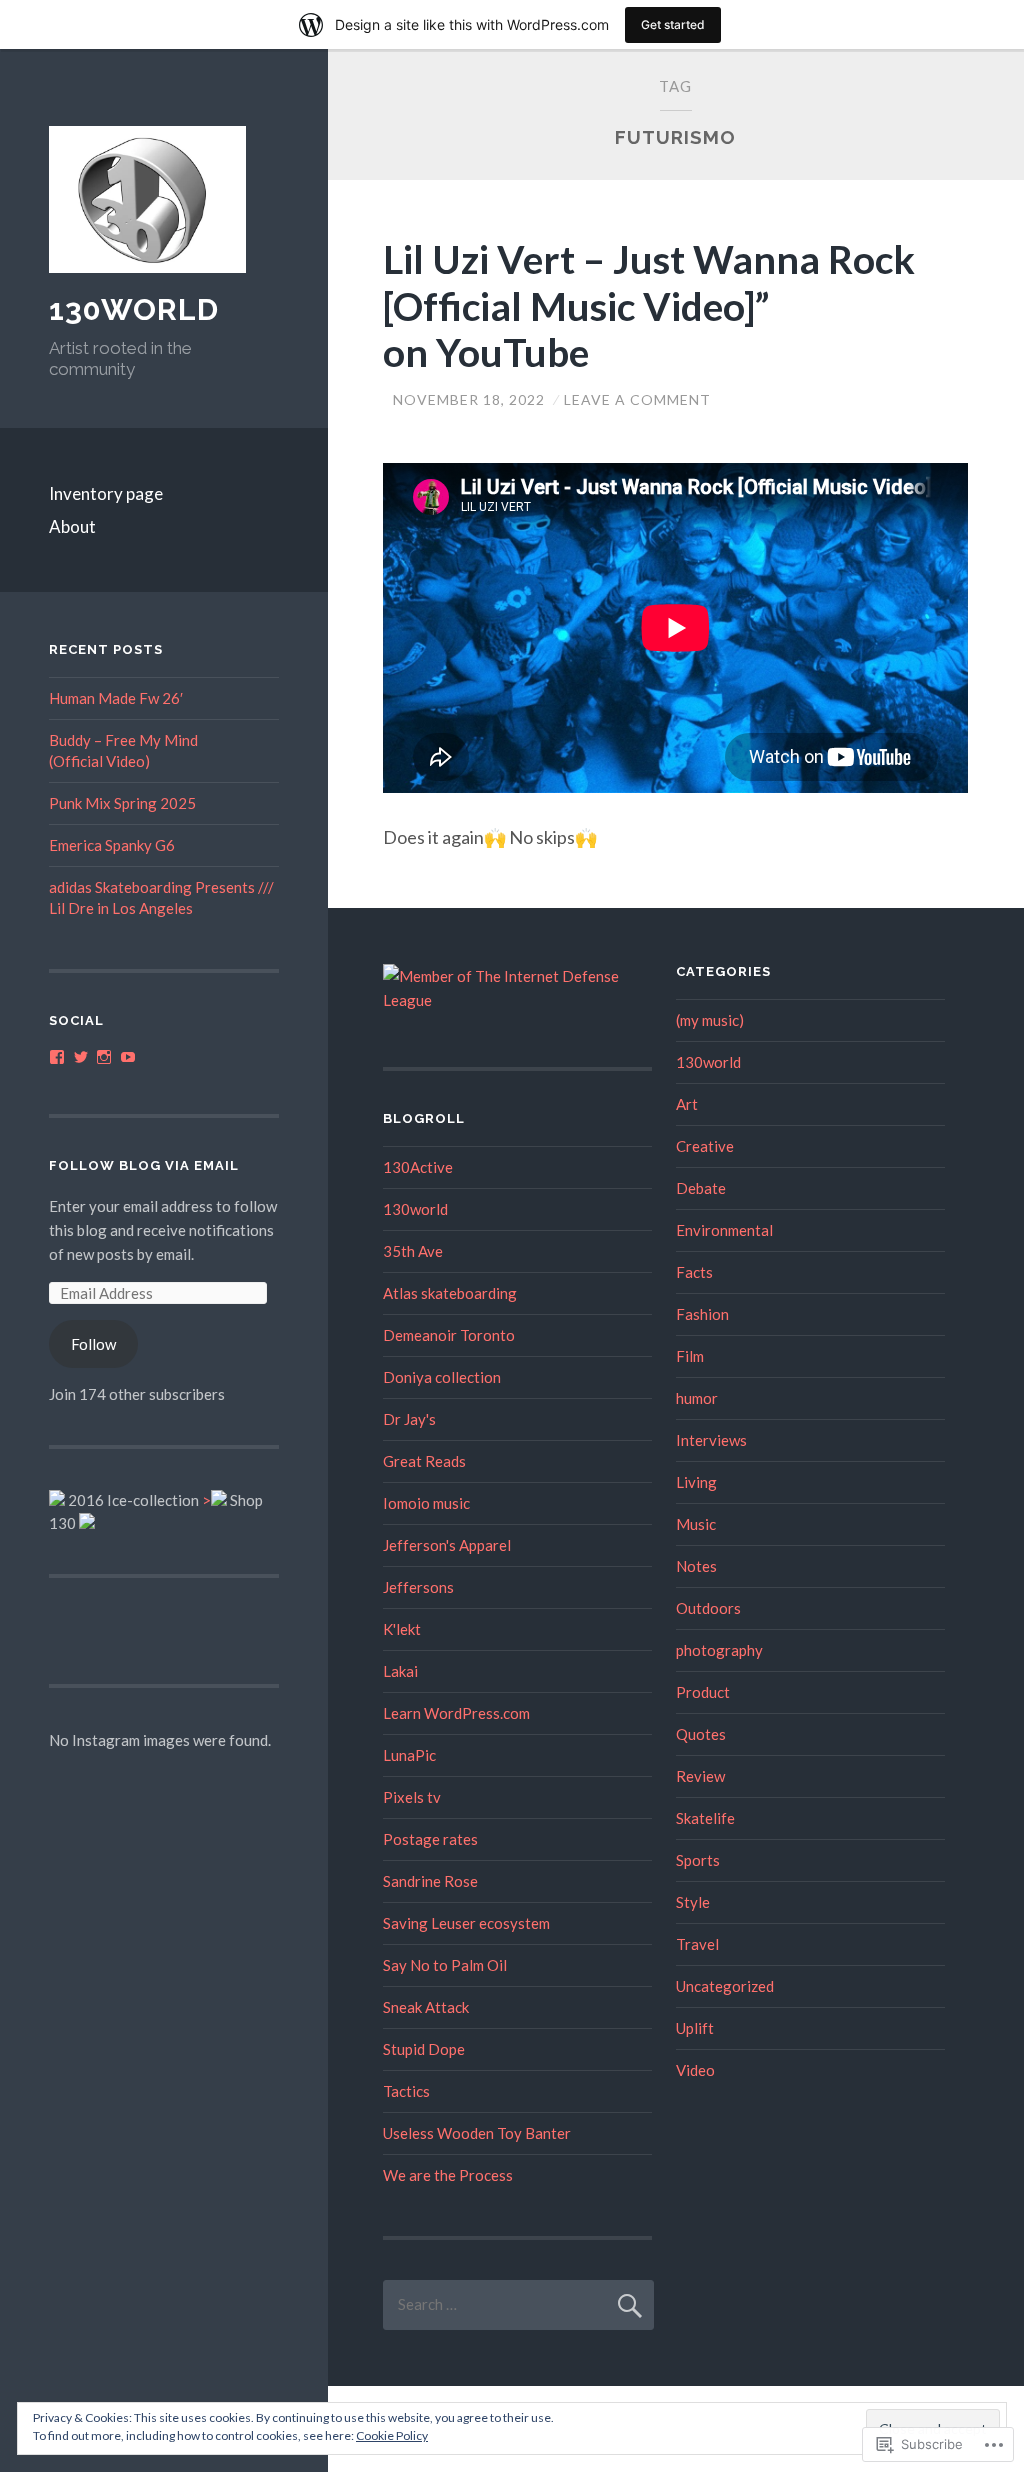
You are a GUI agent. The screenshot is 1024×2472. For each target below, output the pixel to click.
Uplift (695, 2028)
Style (693, 1902)
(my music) (710, 1020)
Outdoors (708, 1608)
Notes (696, 1566)
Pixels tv (412, 1797)
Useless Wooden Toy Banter (477, 2133)
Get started (673, 24)
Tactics (406, 2091)
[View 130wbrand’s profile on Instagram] (104, 1057)
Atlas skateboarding (450, 1293)
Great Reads (424, 1461)
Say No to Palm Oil (445, 1965)
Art (687, 1104)
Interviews (711, 1440)
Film (690, 1356)
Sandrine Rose (430, 1881)
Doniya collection (442, 1377)
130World (134, 309)
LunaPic (409, 1755)
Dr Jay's (409, 1419)
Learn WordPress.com (456, 1713)
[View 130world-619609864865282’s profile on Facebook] (57, 1057)
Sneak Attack (426, 2007)
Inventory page (106, 493)
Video (695, 2070)
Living (696, 1482)
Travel (697, 1944)
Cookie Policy (392, 2435)
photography (719, 1650)
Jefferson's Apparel (447, 1545)
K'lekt (402, 1629)
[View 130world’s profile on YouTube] (128, 1057)
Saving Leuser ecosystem (466, 1923)
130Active (418, 1167)
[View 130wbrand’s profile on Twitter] (81, 1057)
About (72, 526)
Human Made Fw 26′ (116, 698)
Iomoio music (426, 1503)
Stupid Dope (424, 2049)
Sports (698, 1860)
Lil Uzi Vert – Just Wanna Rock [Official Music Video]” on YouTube (649, 306)
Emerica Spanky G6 (112, 845)
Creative (705, 1146)
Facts (694, 1272)
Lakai (400, 1671)
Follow (93, 1344)
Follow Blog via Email (144, 1165)
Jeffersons (418, 1587)
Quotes (701, 1734)
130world (415, 1209)
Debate (701, 1188)
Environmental (724, 1230)
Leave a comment (637, 399)
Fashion (702, 1314)
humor (697, 1398)
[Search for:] (518, 2304)
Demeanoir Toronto (449, 1335)
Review (700, 1776)
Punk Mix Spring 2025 (122, 803)
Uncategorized (725, 1986)
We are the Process (448, 2175)
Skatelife (705, 1818)
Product (703, 1692)
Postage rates (430, 1839)
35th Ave (413, 1251)
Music (696, 1524)
